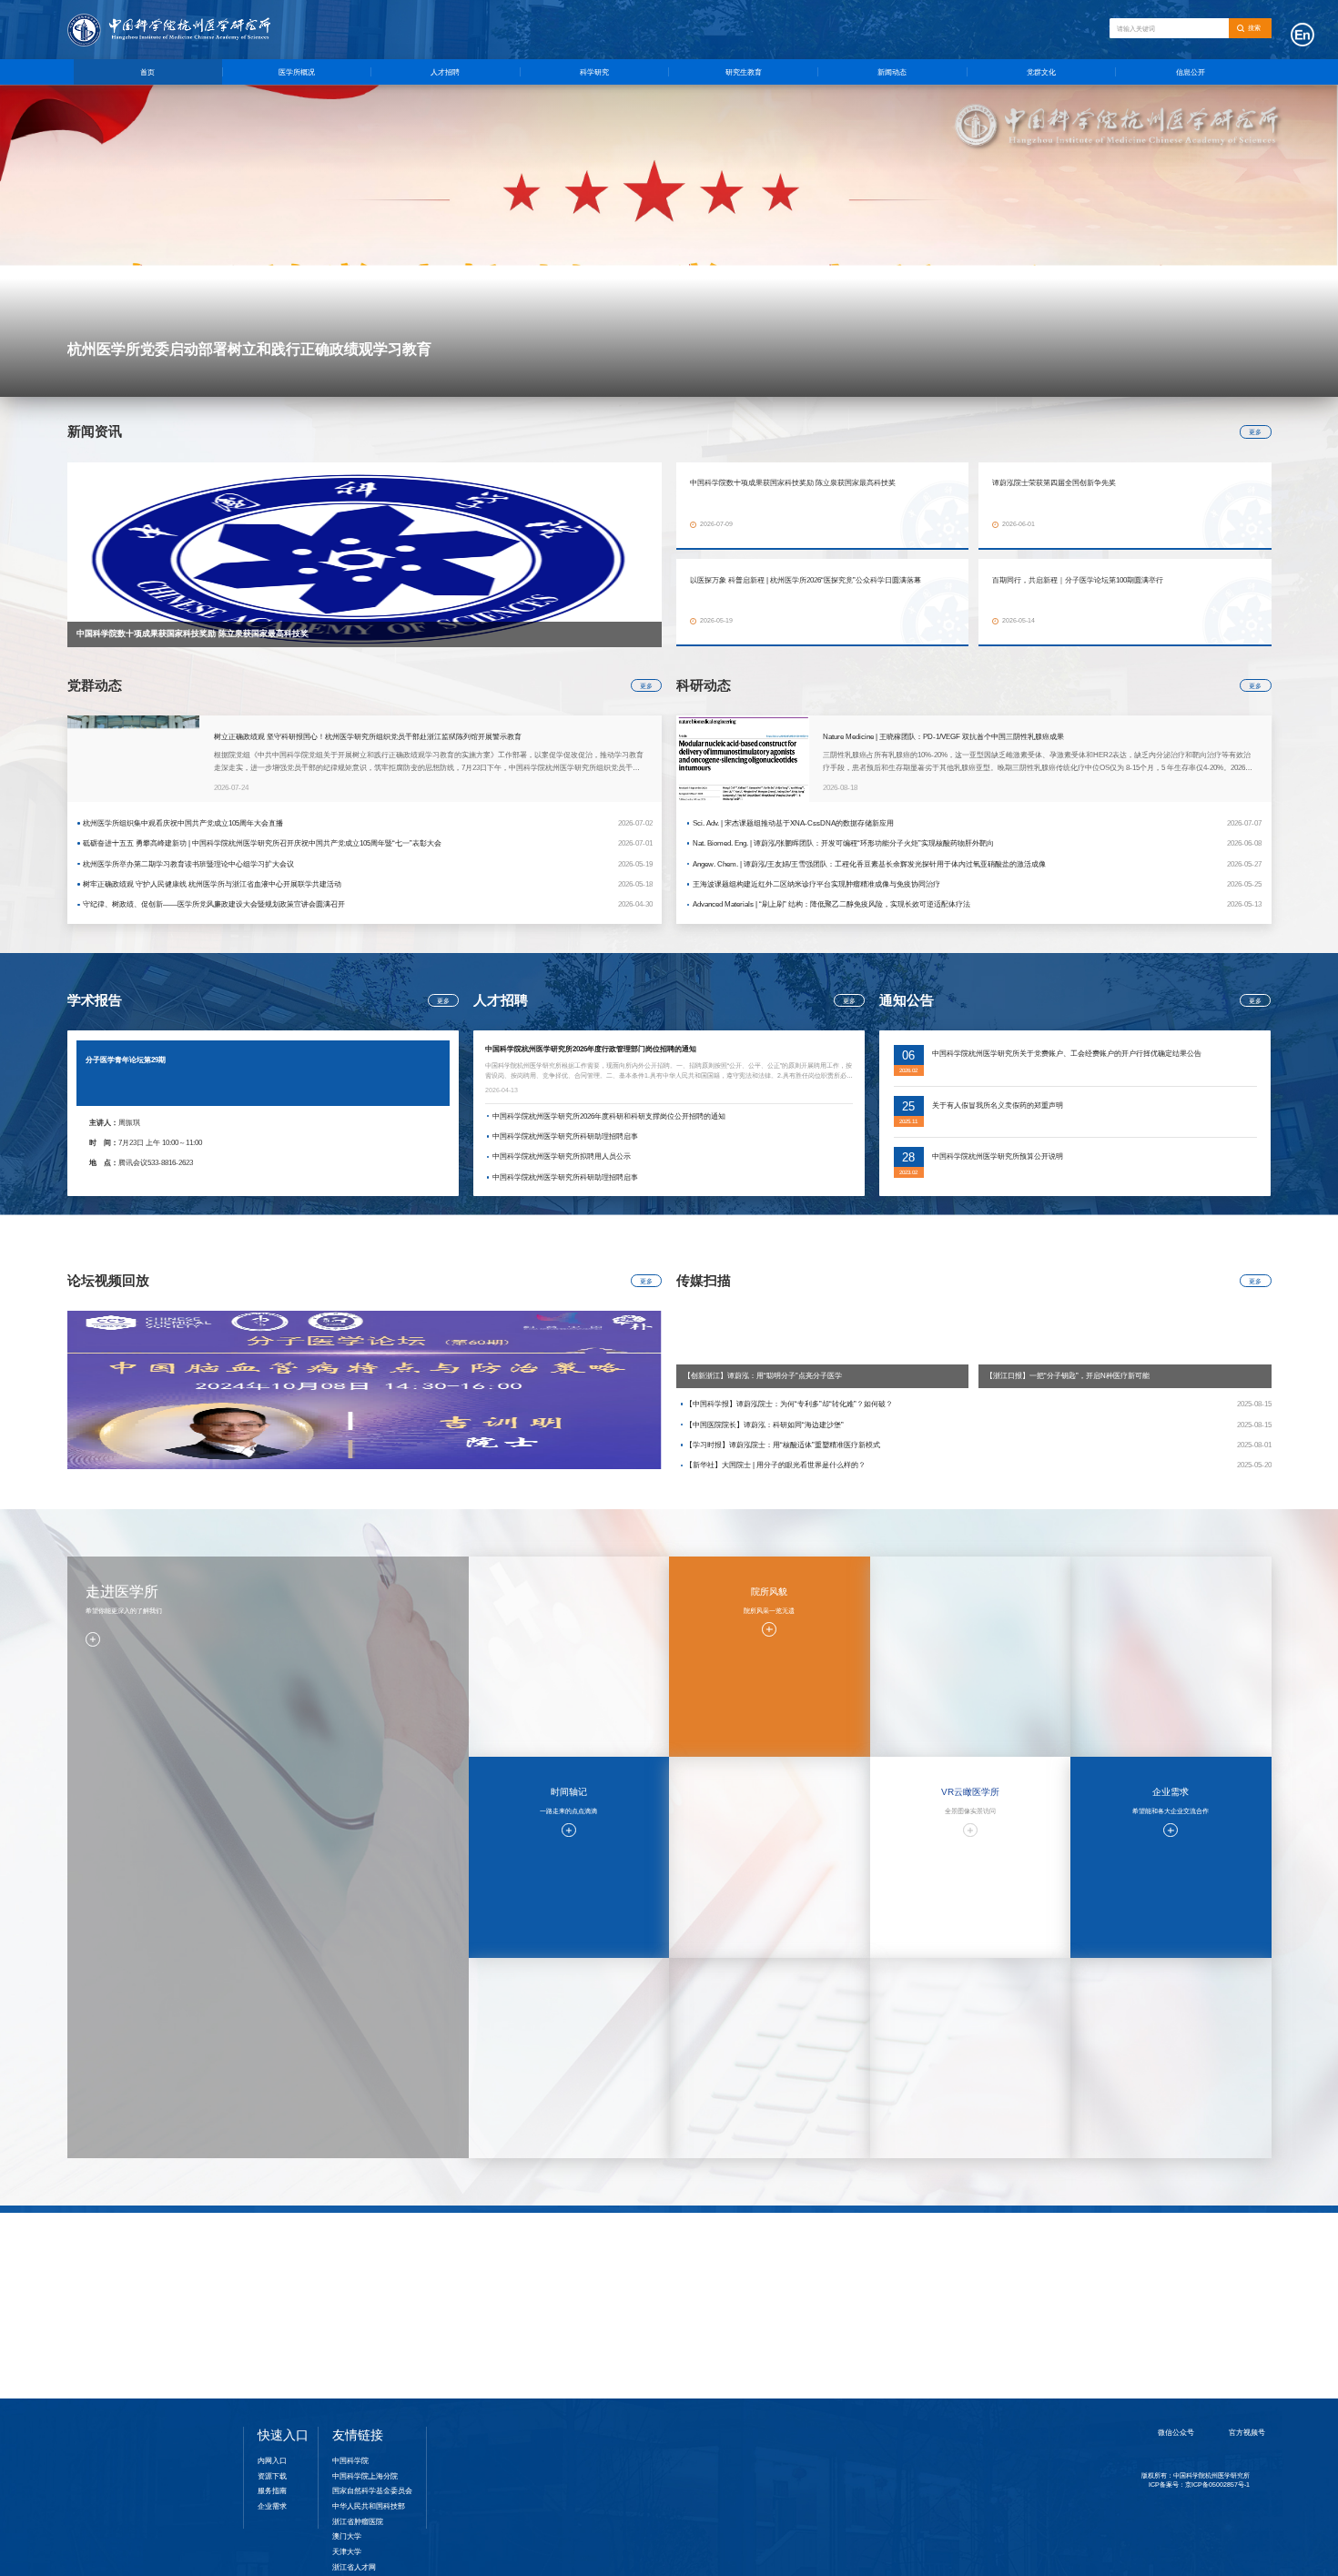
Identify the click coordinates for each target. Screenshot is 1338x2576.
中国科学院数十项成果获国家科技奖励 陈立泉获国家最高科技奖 (193, 634)
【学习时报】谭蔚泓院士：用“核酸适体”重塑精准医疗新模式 (783, 1445)
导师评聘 (669, 2279)
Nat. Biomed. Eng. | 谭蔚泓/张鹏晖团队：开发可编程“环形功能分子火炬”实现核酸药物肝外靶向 (843, 843)
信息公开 (1191, 72)
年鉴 (153, 2348)
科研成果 (497, 2266)
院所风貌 (153, 2321)
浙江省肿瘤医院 (358, 2521)
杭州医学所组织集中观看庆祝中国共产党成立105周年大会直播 (183, 823)
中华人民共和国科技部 (369, 2506)
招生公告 (669, 2294)
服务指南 (325, 2279)
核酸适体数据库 (497, 2335)
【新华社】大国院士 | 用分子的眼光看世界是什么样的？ (775, 1465)
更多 (1255, 432)
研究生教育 (744, 72)
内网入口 (272, 2460)
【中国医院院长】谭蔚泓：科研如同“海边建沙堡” (765, 1425)
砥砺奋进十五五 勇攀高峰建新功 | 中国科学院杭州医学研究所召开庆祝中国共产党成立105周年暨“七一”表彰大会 (262, 843)
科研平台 (497, 2279)
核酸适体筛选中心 (497, 2348)
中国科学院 (350, 2460)
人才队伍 (153, 2307)
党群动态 (1013, 2266)
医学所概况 (297, 72)
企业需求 (272, 2506)
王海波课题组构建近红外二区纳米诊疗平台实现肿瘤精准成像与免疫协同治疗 (816, 884)
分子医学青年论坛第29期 (126, 1060)
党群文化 (1041, 72)
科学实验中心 (497, 2321)
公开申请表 (1184, 2307)
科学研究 (594, 72)
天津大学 (347, 2551)
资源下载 (1184, 2362)
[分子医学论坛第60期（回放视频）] (365, 1389)
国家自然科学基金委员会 (372, 2490)
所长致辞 (153, 2294)
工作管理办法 (1184, 2266)
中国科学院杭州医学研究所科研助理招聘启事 (565, 1136)
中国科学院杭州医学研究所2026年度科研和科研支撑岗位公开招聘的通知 (609, 1116)
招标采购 (1184, 2335)
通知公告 (841, 2266)
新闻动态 (892, 72)
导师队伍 (669, 2266)
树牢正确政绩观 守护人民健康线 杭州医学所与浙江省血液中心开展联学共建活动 (212, 884)
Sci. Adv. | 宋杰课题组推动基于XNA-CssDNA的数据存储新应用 (793, 823)
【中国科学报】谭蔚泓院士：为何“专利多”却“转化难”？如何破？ (789, 1404)
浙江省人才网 (354, 2567)
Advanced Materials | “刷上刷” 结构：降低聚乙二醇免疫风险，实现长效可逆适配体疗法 (831, 904)
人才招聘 (445, 72)
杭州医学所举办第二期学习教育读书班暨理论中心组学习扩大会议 (188, 864)
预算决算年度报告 (1184, 2321)
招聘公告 (325, 2266)
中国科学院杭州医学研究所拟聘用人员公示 (562, 1156)
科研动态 (497, 2307)
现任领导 (153, 2279)
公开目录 (1184, 2294)
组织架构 (153, 2335)
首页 (147, 72)
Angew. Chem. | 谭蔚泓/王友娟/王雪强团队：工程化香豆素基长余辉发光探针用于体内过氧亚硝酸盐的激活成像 (869, 864)
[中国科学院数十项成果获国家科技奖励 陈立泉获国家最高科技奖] (365, 555)
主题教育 (1013, 2279)
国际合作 (497, 2294)
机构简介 (153, 2266)
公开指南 (1184, 2279)
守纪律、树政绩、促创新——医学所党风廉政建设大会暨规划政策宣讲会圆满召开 (214, 904)
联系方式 (1184, 2348)
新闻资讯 (841, 2279)
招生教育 (669, 2245)
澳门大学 (347, 2536)
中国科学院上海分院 (365, 2476)
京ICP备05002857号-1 (1217, 2520)
